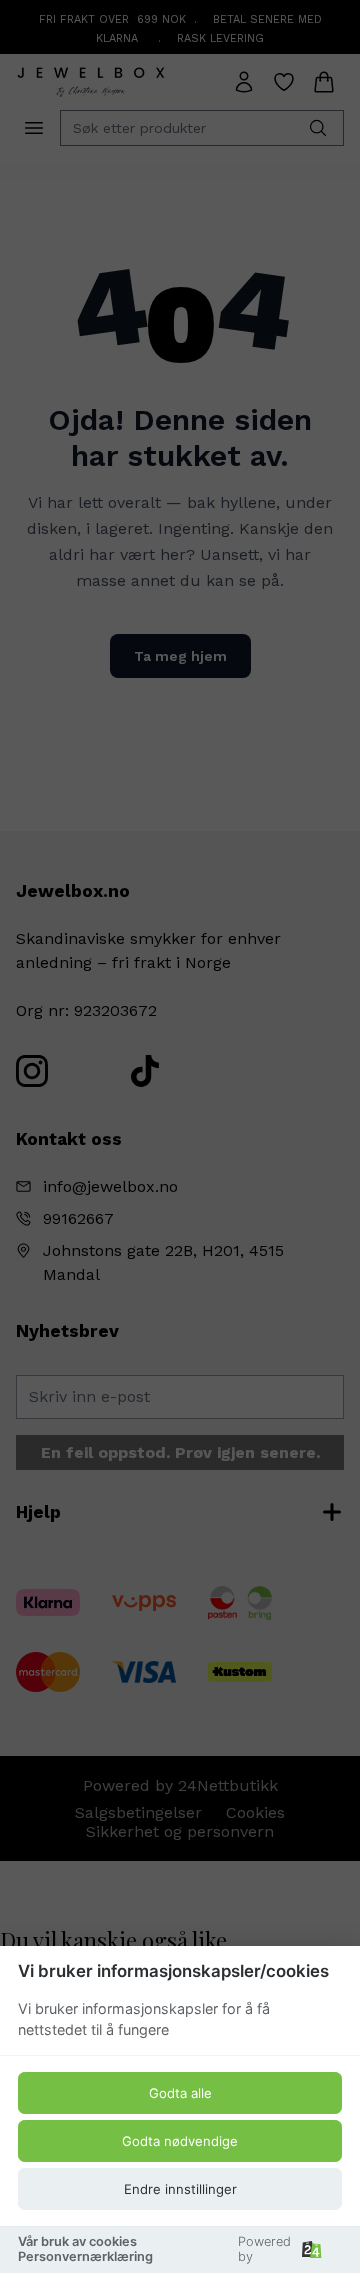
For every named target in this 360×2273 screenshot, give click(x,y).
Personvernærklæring (85, 2256)
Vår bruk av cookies (77, 2241)
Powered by (264, 2249)
